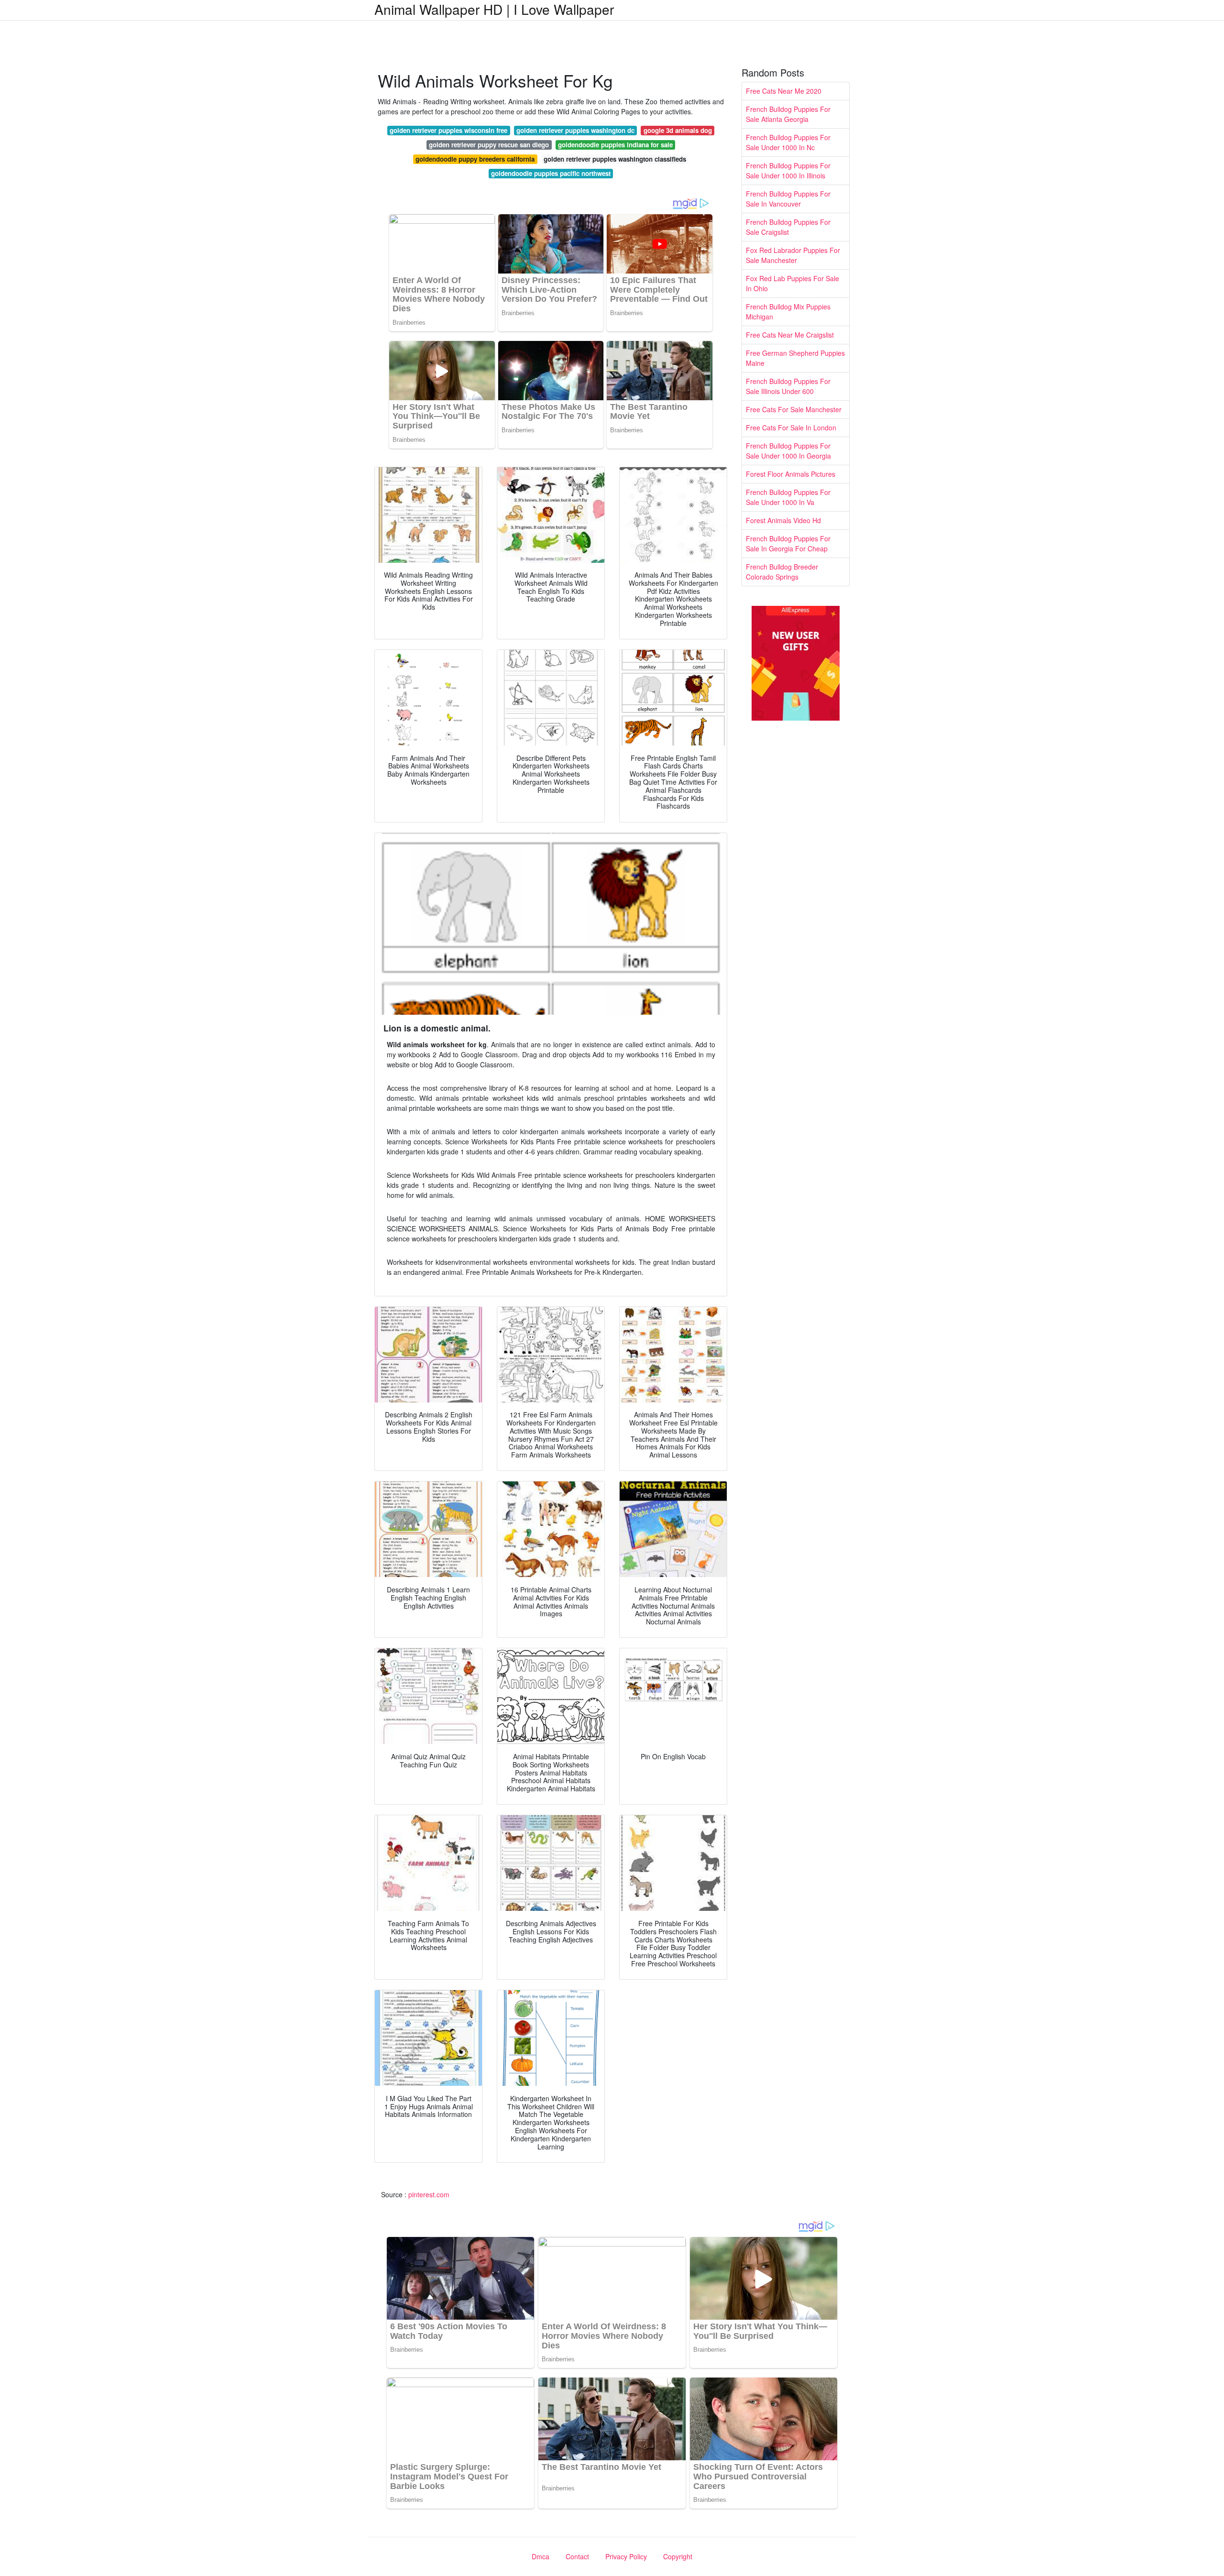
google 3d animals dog (678, 130)
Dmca (541, 2556)
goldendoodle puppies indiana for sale (615, 145)
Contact (577, 2556)
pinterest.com (429, 2194)
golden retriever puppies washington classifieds (615, 159)
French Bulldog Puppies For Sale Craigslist (788, 227)
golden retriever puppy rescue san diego (489, 145)
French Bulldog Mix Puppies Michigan (788, 312)
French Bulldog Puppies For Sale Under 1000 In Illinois (788, 170)
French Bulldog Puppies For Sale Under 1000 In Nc (788, 142)
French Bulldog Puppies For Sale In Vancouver (788, 199)
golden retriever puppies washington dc (575, 130)
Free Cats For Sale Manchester (794, 409)
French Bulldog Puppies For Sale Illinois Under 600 (788, 386)
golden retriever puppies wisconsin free (448, 130)
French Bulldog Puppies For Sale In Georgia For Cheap (788, 543)
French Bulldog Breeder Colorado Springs (782, 572)
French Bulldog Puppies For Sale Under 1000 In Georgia (788, 451)
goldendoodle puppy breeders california (475, 159)
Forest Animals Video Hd (783, 520)
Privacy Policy (626, 2556)
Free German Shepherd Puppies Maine (795, 358)
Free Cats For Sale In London (791, 428)
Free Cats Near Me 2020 (784, 91)
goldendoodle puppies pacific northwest (551, 173)
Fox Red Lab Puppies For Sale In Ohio (792, 283)
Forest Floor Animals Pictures (791, 474)
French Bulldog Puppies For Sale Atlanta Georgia (788, 114)
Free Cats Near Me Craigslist (790, 335)
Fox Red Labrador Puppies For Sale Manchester (793, 255)
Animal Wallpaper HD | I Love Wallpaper (494, 9)
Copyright (678, 2556)
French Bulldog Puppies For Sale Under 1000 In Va (788, 497)
